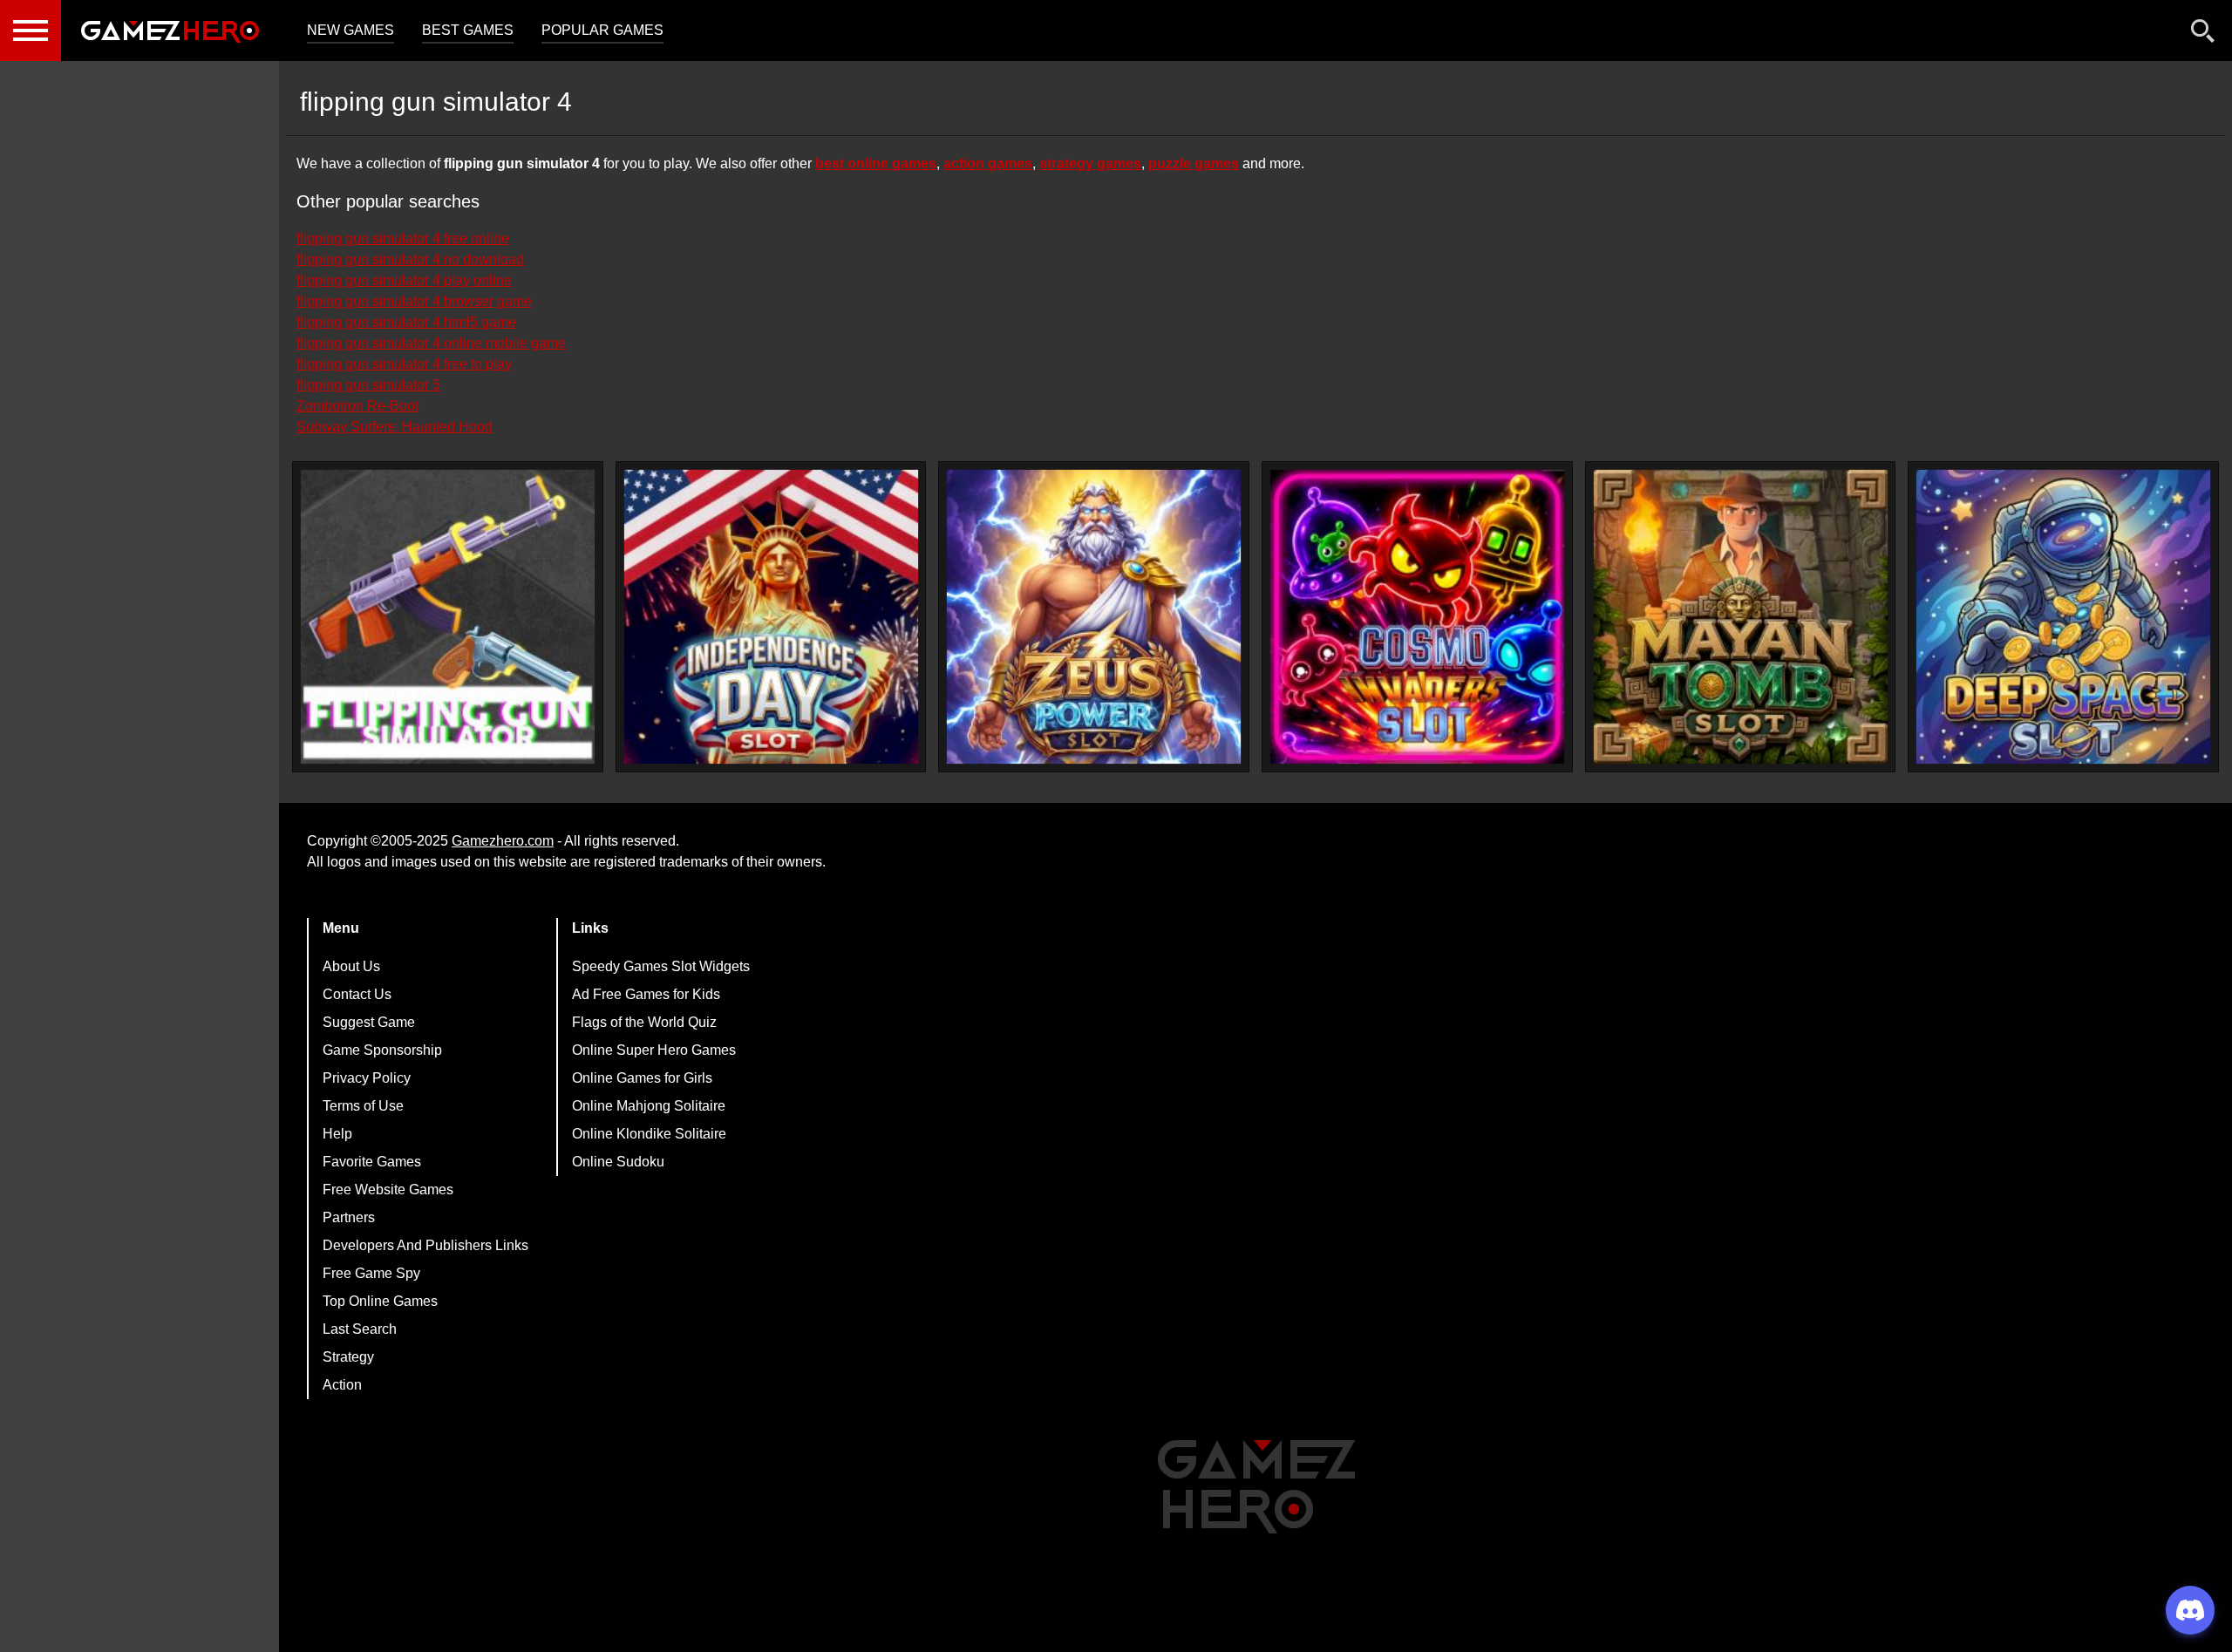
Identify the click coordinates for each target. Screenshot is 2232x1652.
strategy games (1090, 163)
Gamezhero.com (503, 841)
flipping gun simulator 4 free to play (404, 364)
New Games (350, 30)
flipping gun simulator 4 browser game (414, 301)
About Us (351, 966)
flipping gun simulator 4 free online (403, 238)
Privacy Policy (367, 1078)
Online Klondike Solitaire (649, 1134)
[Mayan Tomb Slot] (1741, 617)
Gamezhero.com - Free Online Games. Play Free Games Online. (170, 31)
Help (337, 1134)
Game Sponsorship (382, 1050)
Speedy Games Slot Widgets (661, 966)
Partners (349, 1217)
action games (988, 163)
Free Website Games (388, 1190)
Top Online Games (380, 1301)
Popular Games (602, 30)
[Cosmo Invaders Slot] (1417, 617)
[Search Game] (2203, 34)
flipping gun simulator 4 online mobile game (431, 343)
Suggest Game (369, 1022)
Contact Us (357, 994)
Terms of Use (363, 1106)
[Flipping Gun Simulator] (448, 617)
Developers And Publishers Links (425, 1245)
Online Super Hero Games (654, 1050)
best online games (876, 163)
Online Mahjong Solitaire (649, 1106)
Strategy (348, 1357)
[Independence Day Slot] (771, 617)
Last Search (360, 1329)
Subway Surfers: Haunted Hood (395, 427)
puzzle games (1194, 163)
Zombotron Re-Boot (357, 406)
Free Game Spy (371, 1273)
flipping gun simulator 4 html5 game (406, 322)
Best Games (468, 30)
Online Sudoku (618, 1162)
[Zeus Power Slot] (1094, 617)
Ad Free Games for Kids (646, 994)
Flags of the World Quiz (644, 1022)
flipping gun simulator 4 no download (410, 259)
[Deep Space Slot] (2063, 617)
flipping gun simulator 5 (368, 385)
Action (342, 1385)
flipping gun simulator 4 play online (404, 280)
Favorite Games (372, 1162)
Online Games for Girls (642, 1078)
